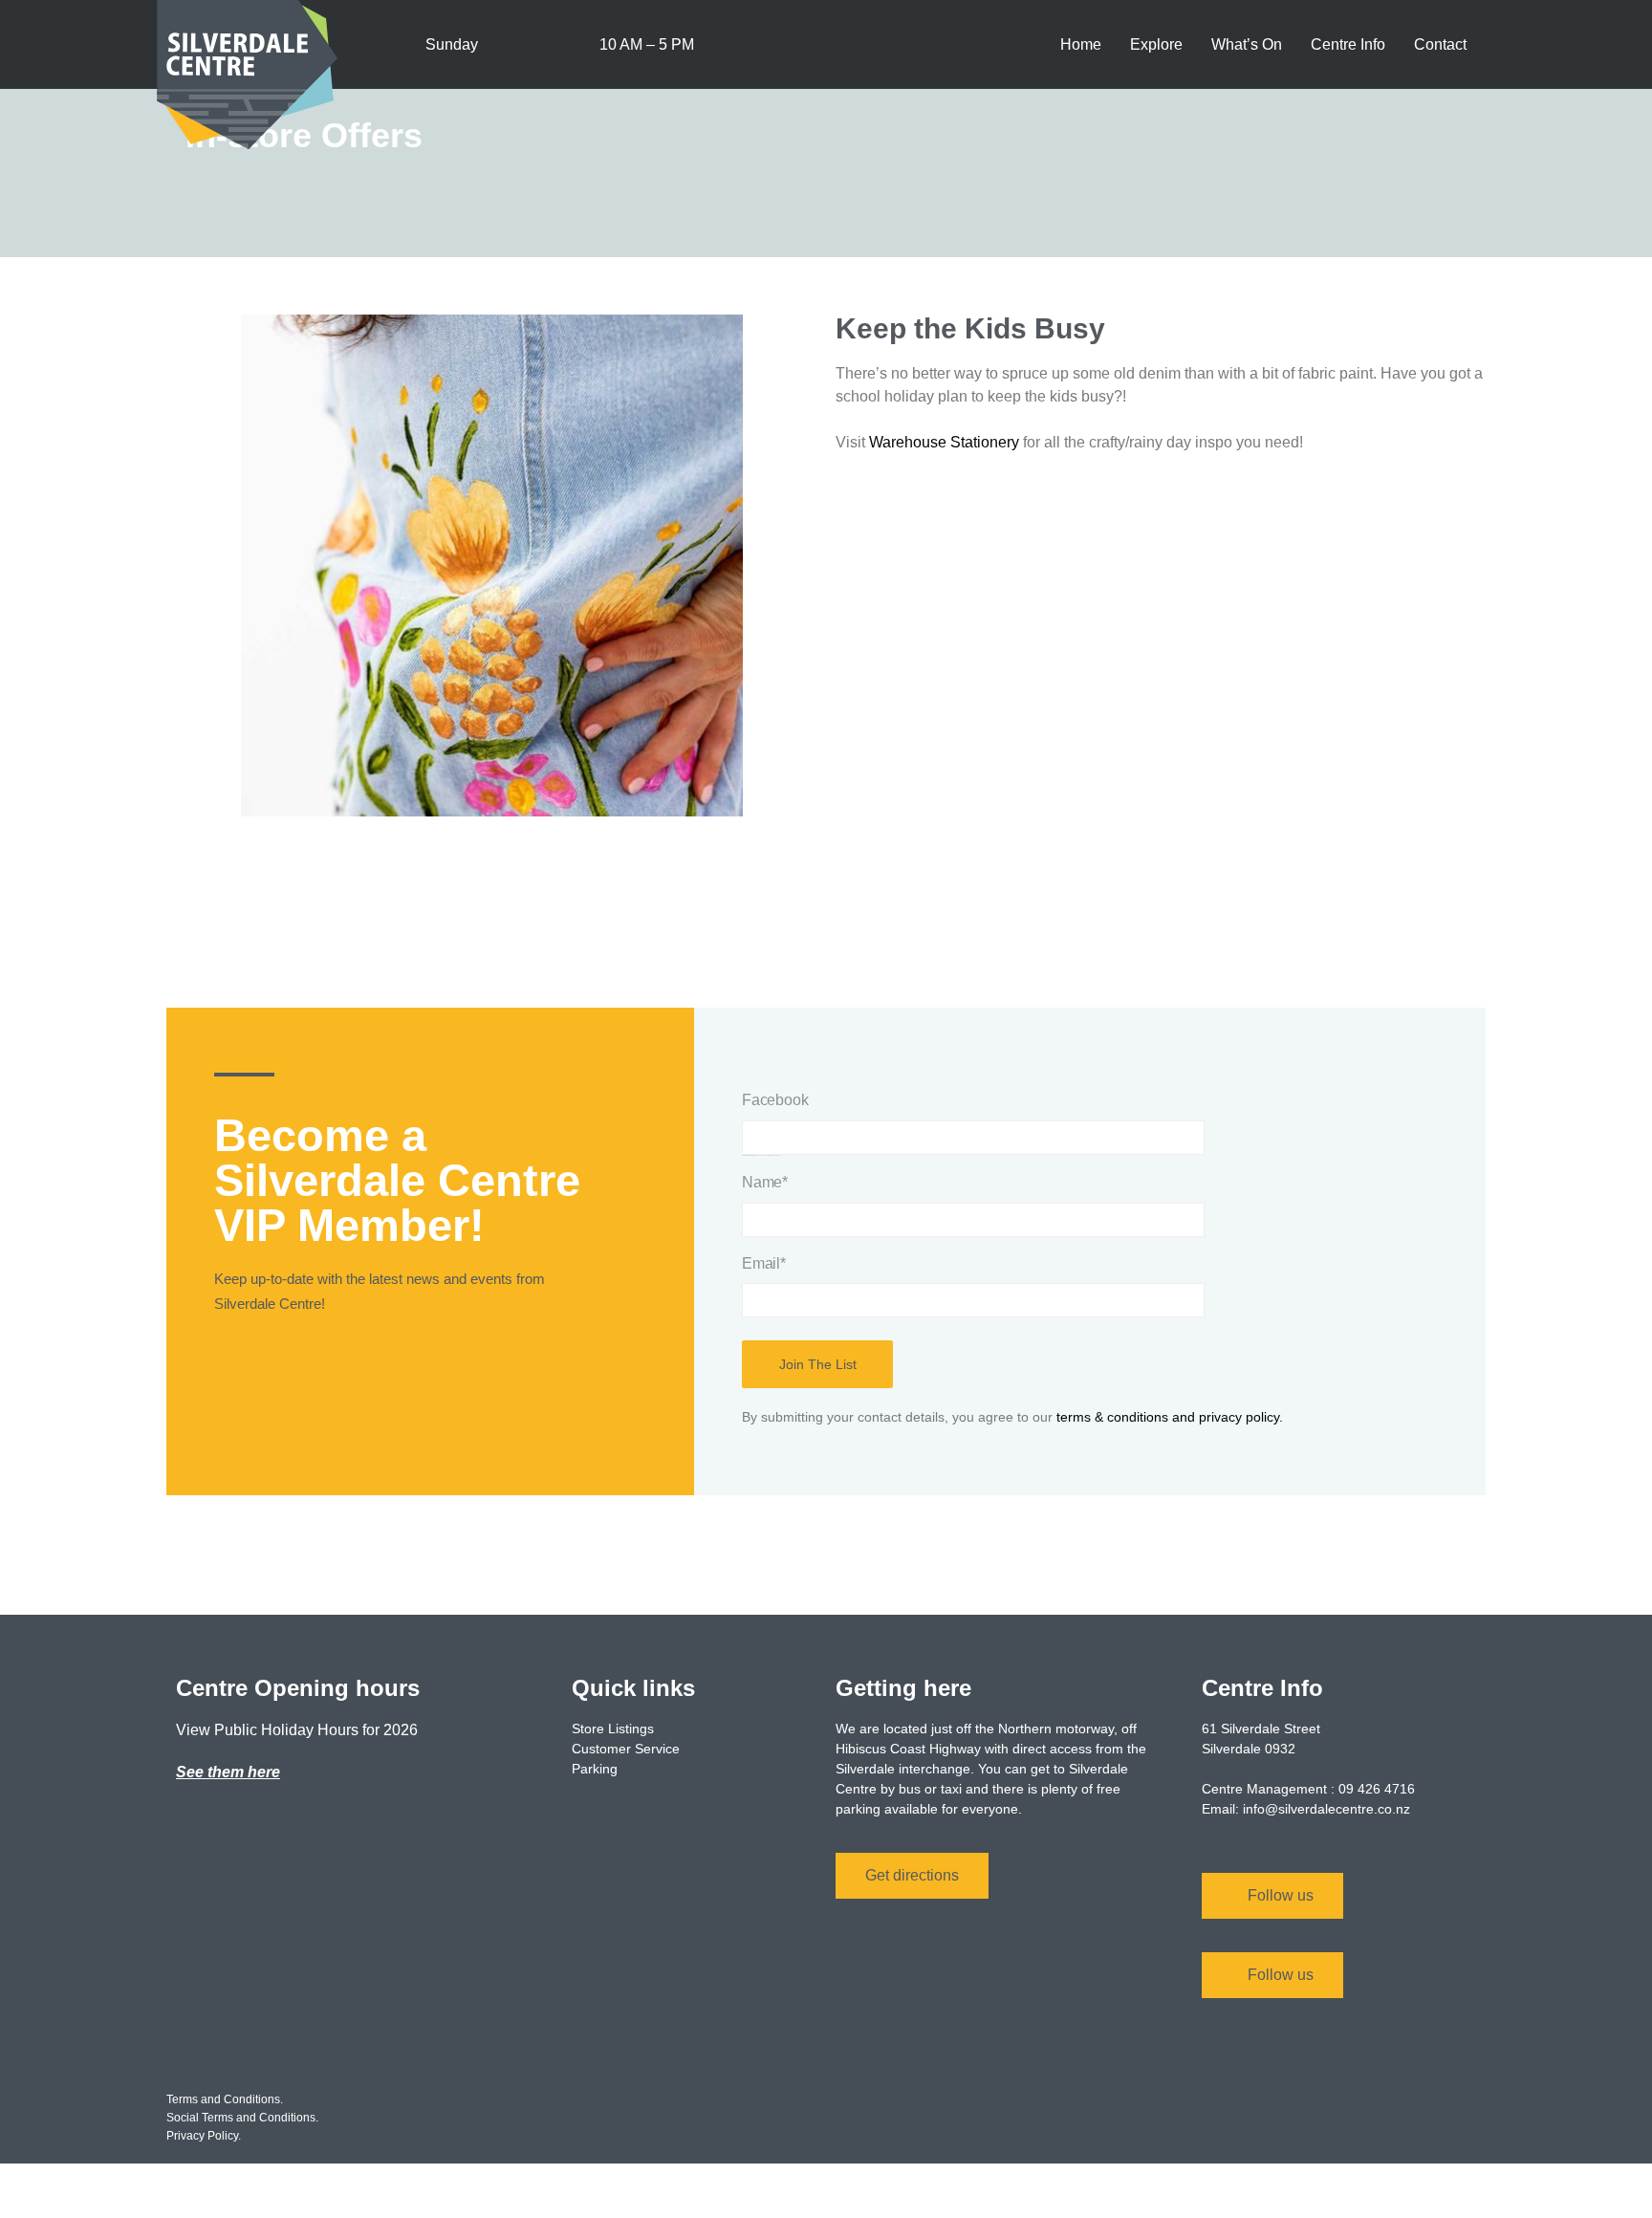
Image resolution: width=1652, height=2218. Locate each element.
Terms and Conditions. (225, 2099)
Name (765, 1182)
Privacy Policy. (204, 2136)
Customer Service (626, 1749)
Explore (1156, 44)
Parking (595, 1769)
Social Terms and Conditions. (242, 2118)
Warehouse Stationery (944, 442)
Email (764, 1263)
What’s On (1247, 44)
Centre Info (1348, 44)
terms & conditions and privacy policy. (1170, 1417)
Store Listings (613, 1729)
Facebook (775, 1100)
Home (1081, 44)
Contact (1440, 44)
